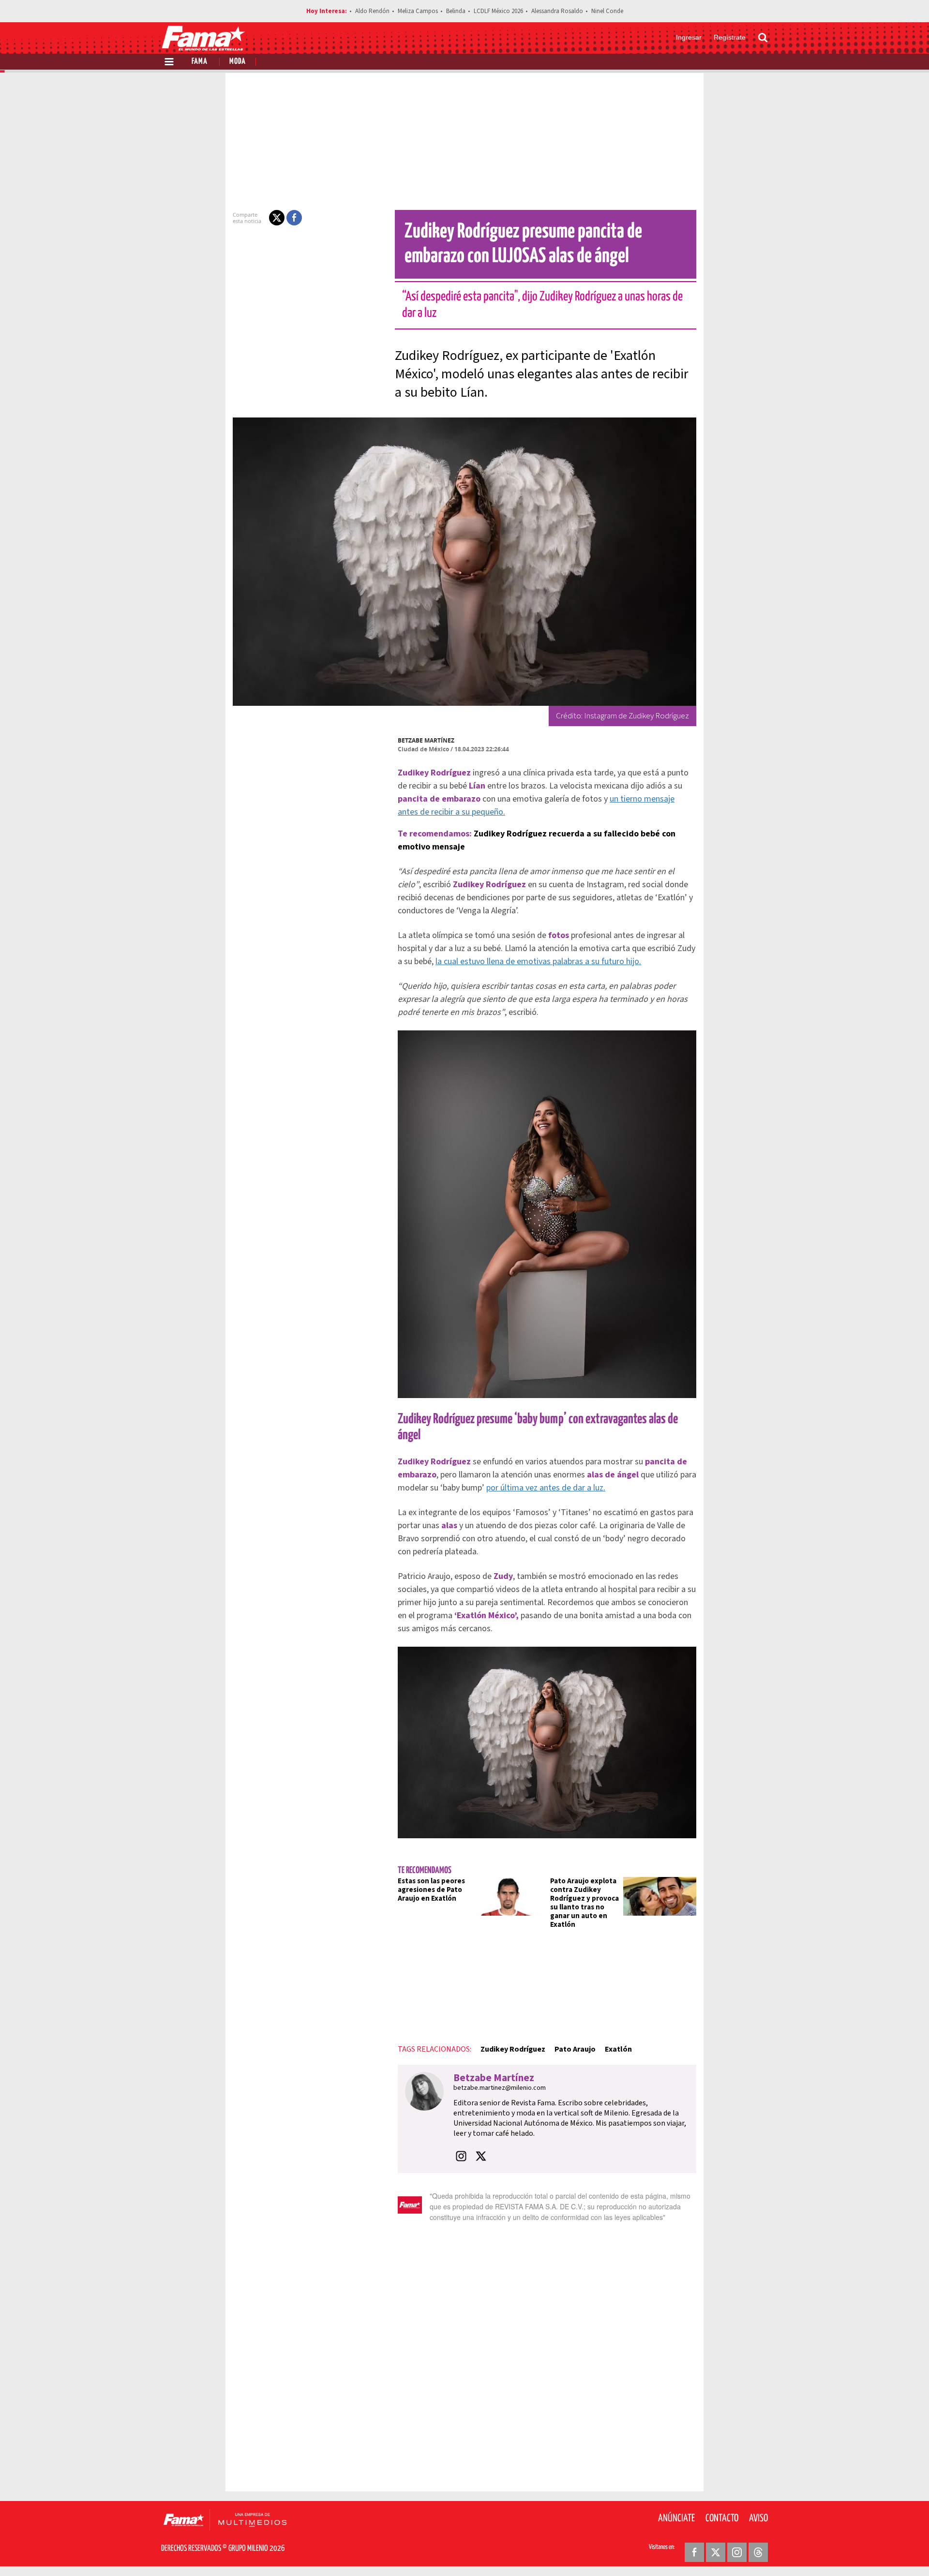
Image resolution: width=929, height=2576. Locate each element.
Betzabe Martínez (426, 740)
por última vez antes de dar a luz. (546, 1488)
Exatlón (618, 2049)
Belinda (456, 11)
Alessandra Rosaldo (557, 11)
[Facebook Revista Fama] (694, 2552)
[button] (277, 218)
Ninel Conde (607, 11)
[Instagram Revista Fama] (737, 2552)
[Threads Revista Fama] (758, 2552)
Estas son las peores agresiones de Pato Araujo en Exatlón (431, 1890)
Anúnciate (676, 2518)
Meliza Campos (418, 11)
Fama (200, 62)
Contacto (722, 2518)
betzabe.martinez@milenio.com (500, 2088)
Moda (238, 62)
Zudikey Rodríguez (513, 2049)
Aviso (758, 2518)
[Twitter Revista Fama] (716, 2552)
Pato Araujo (575, 2049)
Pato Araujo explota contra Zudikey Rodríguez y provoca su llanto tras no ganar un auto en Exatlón (584, 1903)
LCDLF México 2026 (498, 11)
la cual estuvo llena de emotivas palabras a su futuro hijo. (538, 961)
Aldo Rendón (372, 11)
